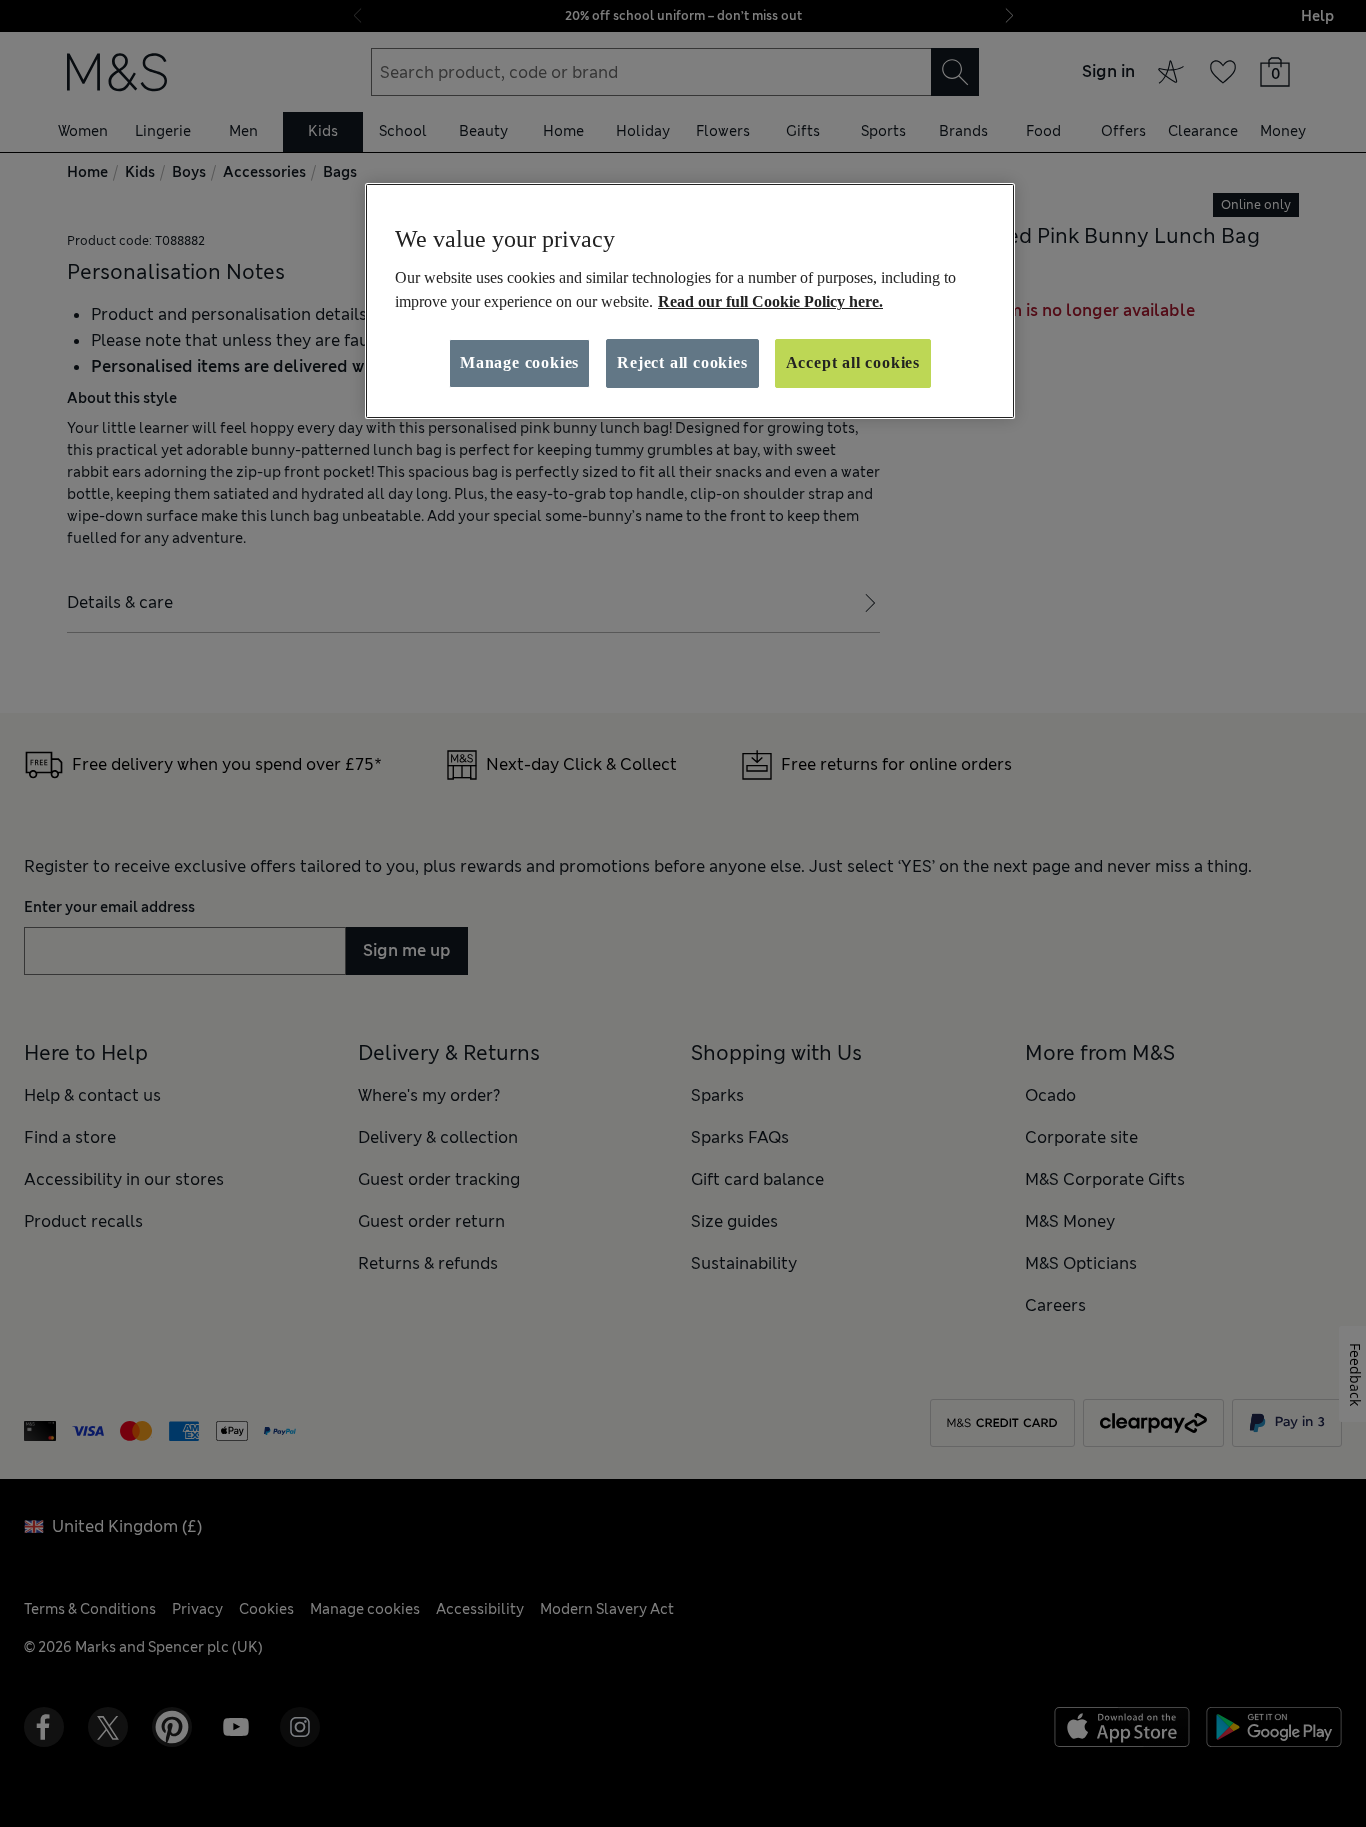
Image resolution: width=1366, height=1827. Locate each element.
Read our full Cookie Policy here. (770, 301)
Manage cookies (519, 362)
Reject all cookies (682, 362)
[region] (690, 301)
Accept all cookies (853, 362)
